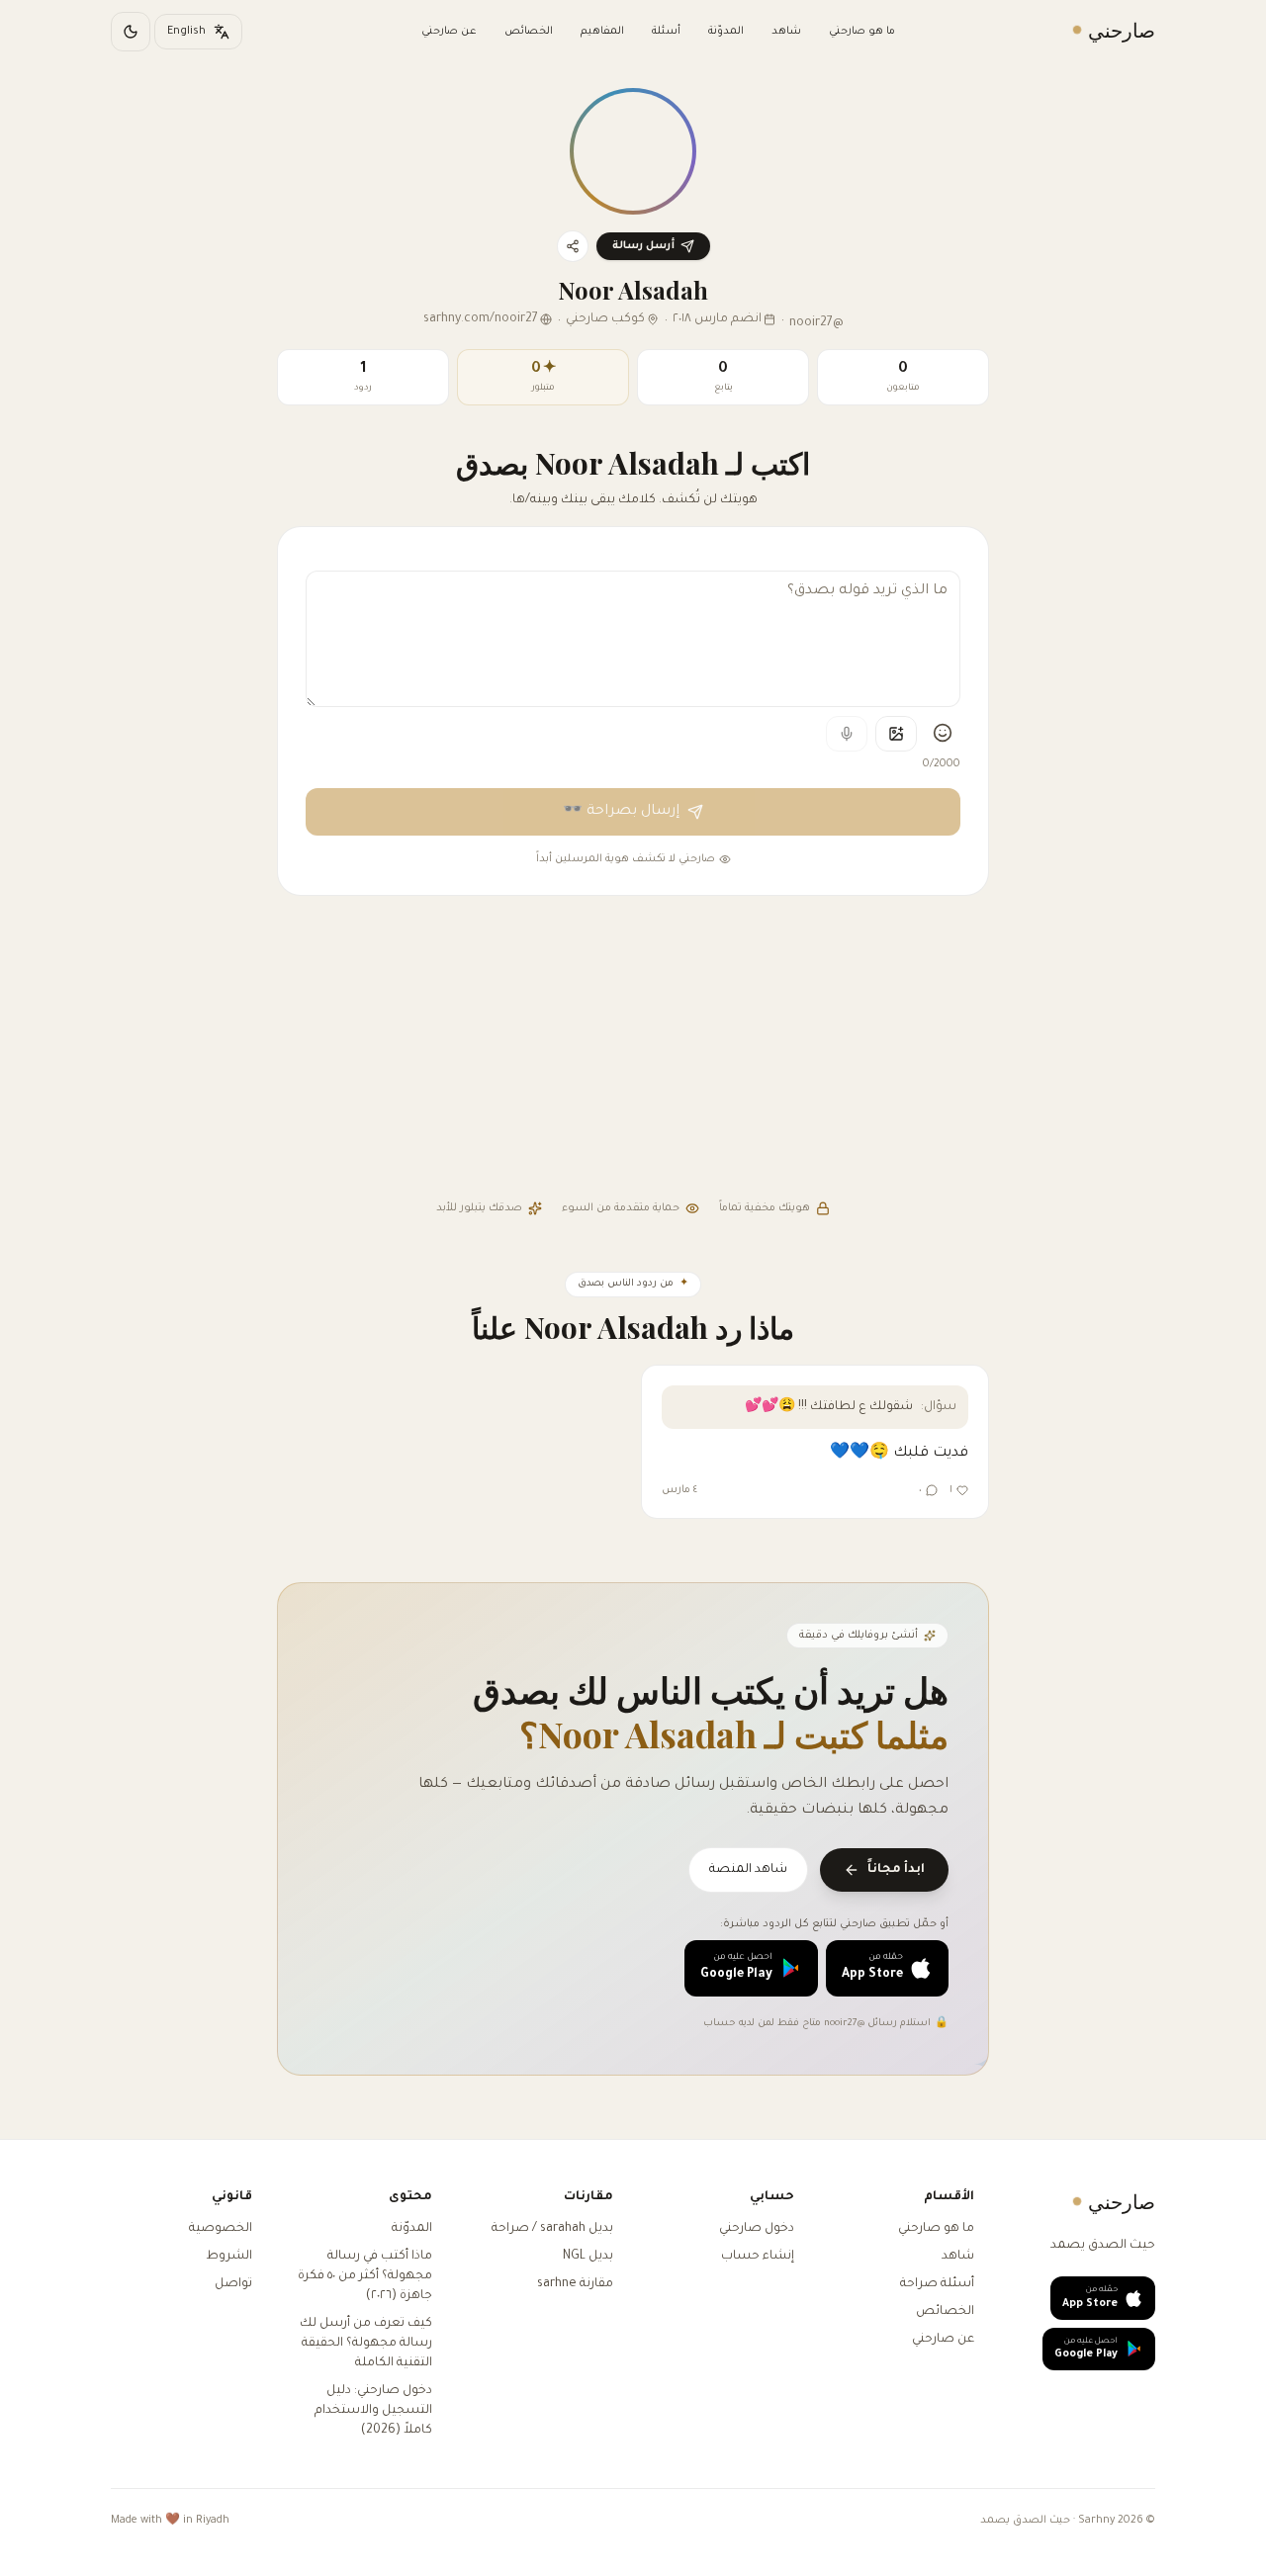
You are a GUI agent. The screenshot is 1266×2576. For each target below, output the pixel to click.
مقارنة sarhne (575, 2284)
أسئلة (666, 32)
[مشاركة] (573, 246)
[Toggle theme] (131, 32)
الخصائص (529, 32)
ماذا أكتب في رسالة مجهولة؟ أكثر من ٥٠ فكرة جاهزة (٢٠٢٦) (365, 2276)
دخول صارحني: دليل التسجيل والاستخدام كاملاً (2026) (373, 2411)
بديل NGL (588, 2257)
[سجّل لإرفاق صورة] (896, 734)
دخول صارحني (757, 2229)
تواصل (233, 2284)
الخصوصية (221, 2229)
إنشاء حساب (758, 2257)
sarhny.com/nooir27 (481, 319)
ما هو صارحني (862, 32)
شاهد (786, 32)
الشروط (229, 2257)
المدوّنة (726, 32)
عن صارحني (449, 32)
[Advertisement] (633, 1050)
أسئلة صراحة (937, 2284)
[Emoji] (943, 733)
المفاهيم (602, 32)
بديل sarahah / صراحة (552, 2229)
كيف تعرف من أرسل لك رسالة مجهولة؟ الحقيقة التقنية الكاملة (366, 2344)
